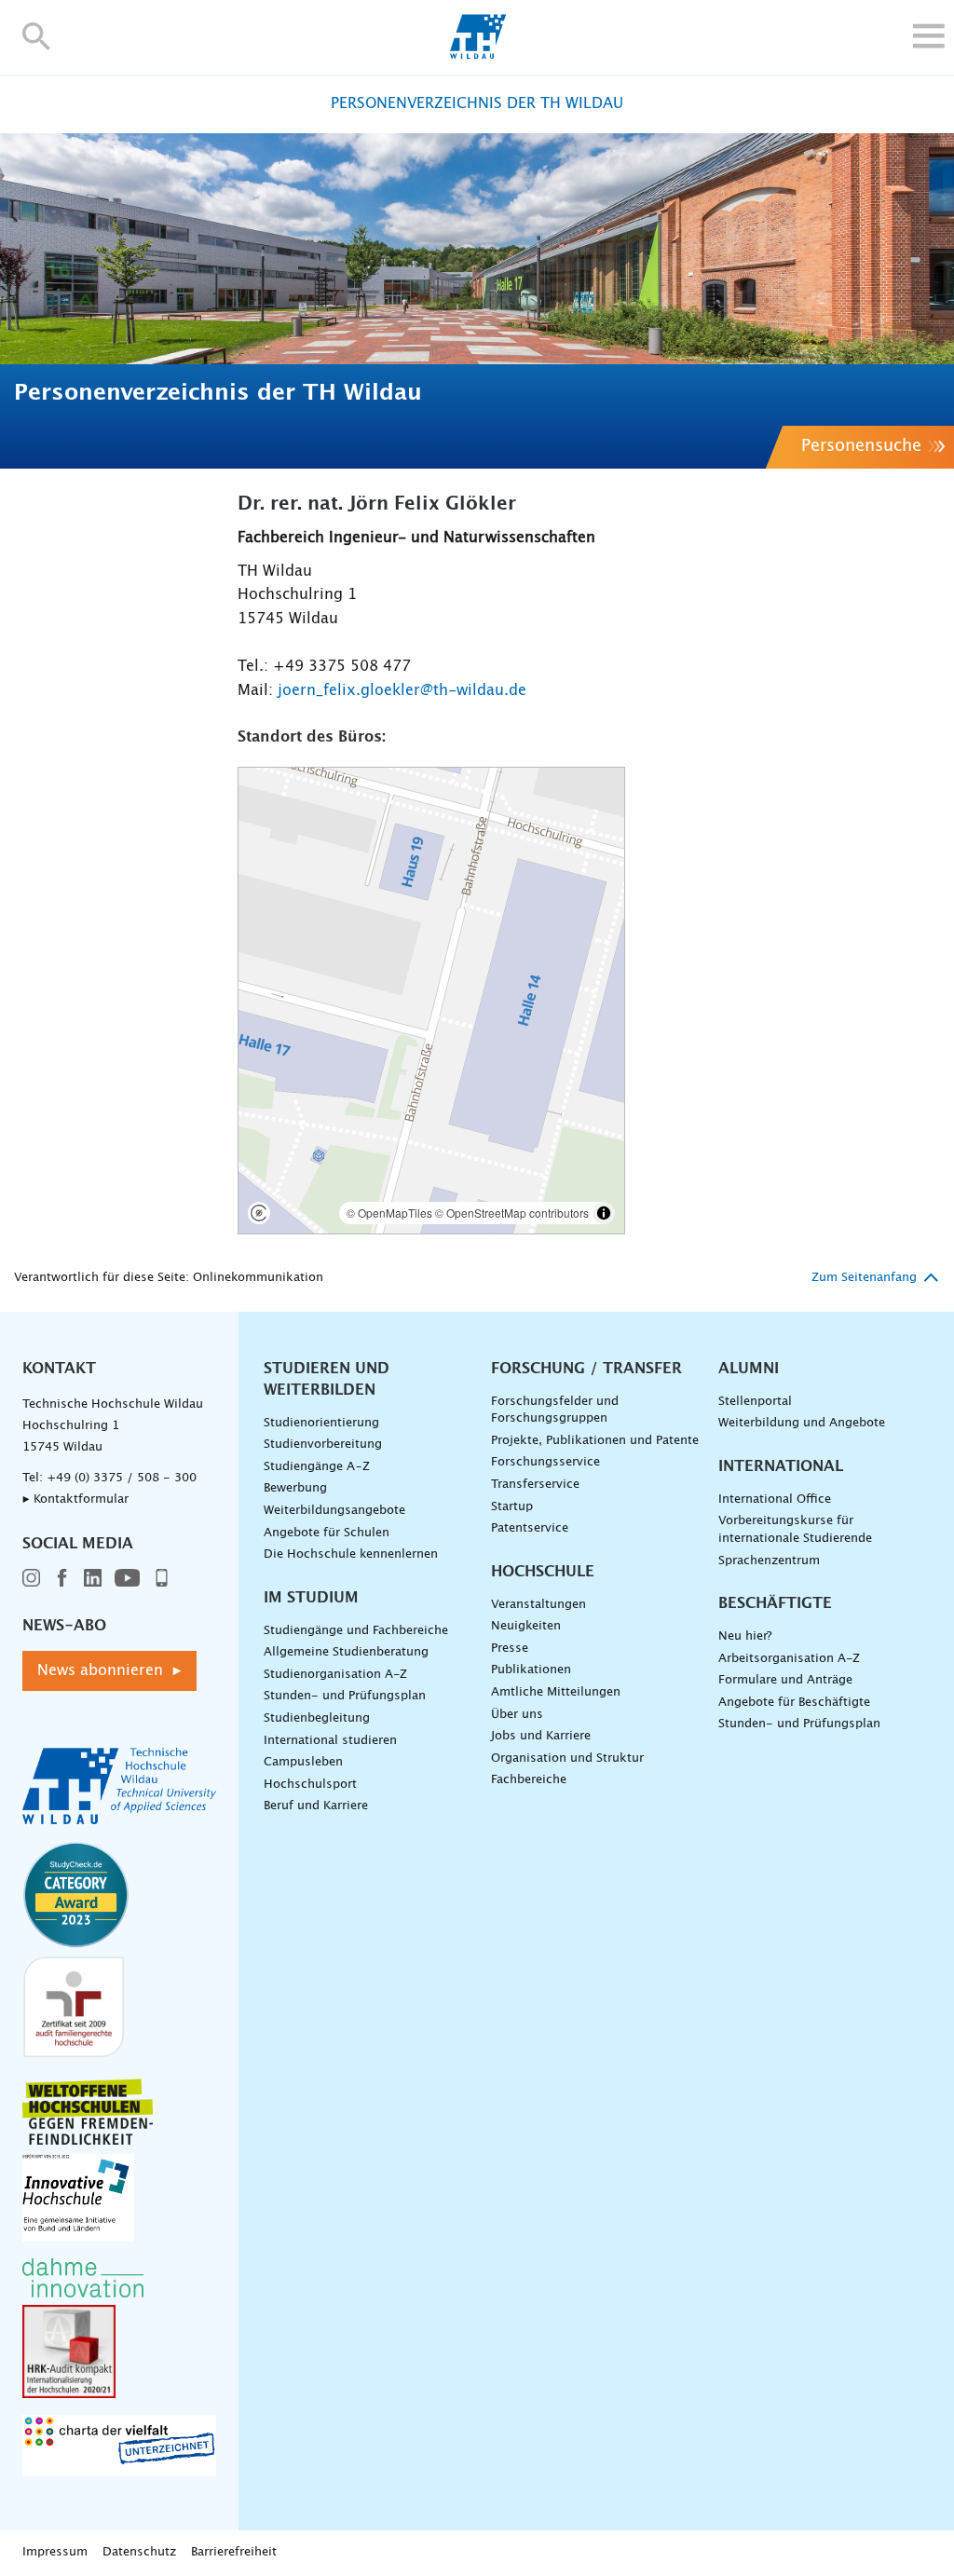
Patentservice (530, 1528)
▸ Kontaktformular (75, 1499)
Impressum (55, 2552)
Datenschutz (139, 2552)
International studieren (330, 1741)
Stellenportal (755, 1402)
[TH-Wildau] (477, 54)
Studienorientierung (321, 1423)
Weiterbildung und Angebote (802, 1423)
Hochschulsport (310, 1785)
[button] (37, 36)
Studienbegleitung (317, 1718)
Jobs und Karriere (541, 1736)
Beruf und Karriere (316, 1806)
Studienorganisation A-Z (335, 1675)
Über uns (517, 1715)
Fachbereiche (529, 1780)
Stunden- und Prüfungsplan (345, 1696)
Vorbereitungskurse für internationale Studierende (795, 1530)
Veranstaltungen (538, 1605)
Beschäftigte (775, 1603)
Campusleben (303, 1762)
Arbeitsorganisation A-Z (789, 1659)
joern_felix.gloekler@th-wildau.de (402, 690)
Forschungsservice (545, 1462)
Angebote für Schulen (327, 1533)
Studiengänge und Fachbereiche (356, 1631)
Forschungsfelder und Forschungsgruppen (555, 1411)
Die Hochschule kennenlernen (351, 1554)
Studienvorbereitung (323, 1445)
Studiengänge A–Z (317, 1467)
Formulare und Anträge (785, 1680)
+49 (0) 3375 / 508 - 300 (122, 1478)
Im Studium (311, 1598)
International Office (775, 1499)
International (781, 1466)
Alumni (749, 1369)
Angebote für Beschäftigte (794, 1703)
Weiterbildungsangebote (334, 1511)
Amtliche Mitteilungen (556, 1692)
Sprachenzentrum (769, 1561)
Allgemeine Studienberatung (346, 1652)
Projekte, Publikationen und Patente (595, 1441)
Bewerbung (295, 1488)
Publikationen (531, 1670)
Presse (510, 1649)
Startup (512, 1507)
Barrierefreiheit (234, 2552)
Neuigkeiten (526, 1626)
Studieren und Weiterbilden (327, 1379)
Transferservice (535, 1485)
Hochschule (543, 1572)
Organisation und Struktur (567, 1758)
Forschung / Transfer (586, 1369)
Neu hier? (745, 1636)
